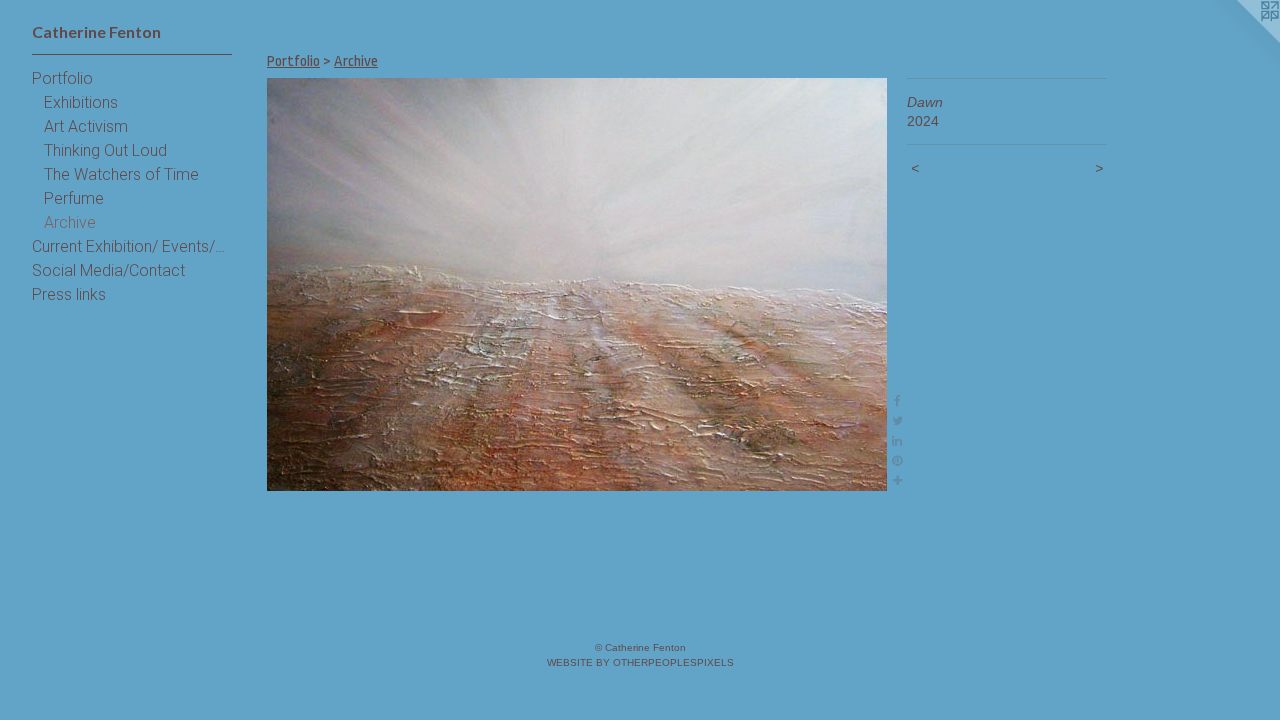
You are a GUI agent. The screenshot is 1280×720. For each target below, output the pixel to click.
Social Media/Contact (108, 270)
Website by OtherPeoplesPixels (640, 662)
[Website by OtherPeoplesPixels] (1240, 40)
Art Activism (86, 126)
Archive (70, 222)
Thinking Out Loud (105, 150)
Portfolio (62, 78)
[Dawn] (577, 284)
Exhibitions (81, 102)
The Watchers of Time (121, 174)
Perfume (74, 198)
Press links (69, 294)
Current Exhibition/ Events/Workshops (132, 246)
